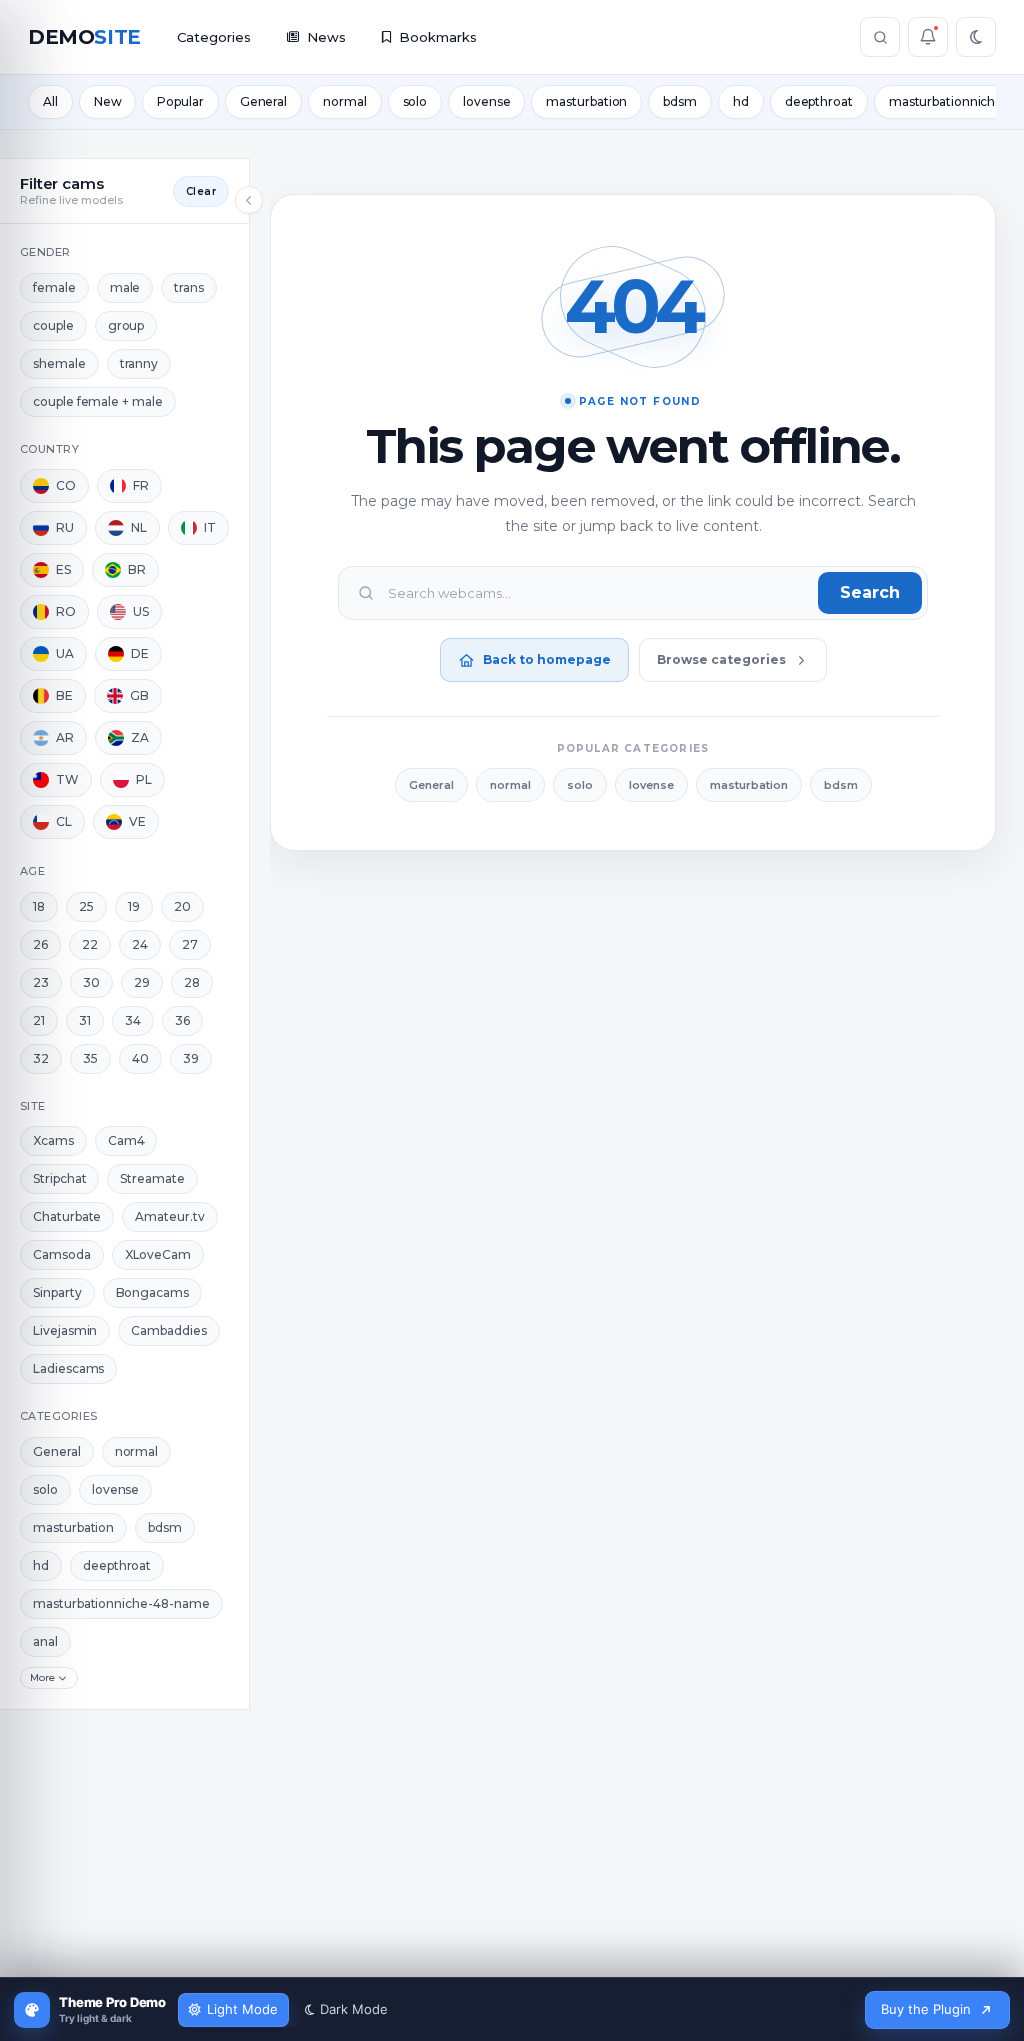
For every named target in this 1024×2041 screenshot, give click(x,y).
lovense (486, 101)
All (50, 101)
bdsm (680, 101)
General (263, 101)
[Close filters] (249, 200)
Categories (214, 37)
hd (741, 101)
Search (870, 592)
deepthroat (819, 101)
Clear (201, 191)
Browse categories (721, 659)
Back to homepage (547, 659)
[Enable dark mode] (976, 37)
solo (415, 101)
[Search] (880, 37)
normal (344, 101)
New (108, 101)
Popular (180, 101)
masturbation (586, 101)
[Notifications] (928, 37)
